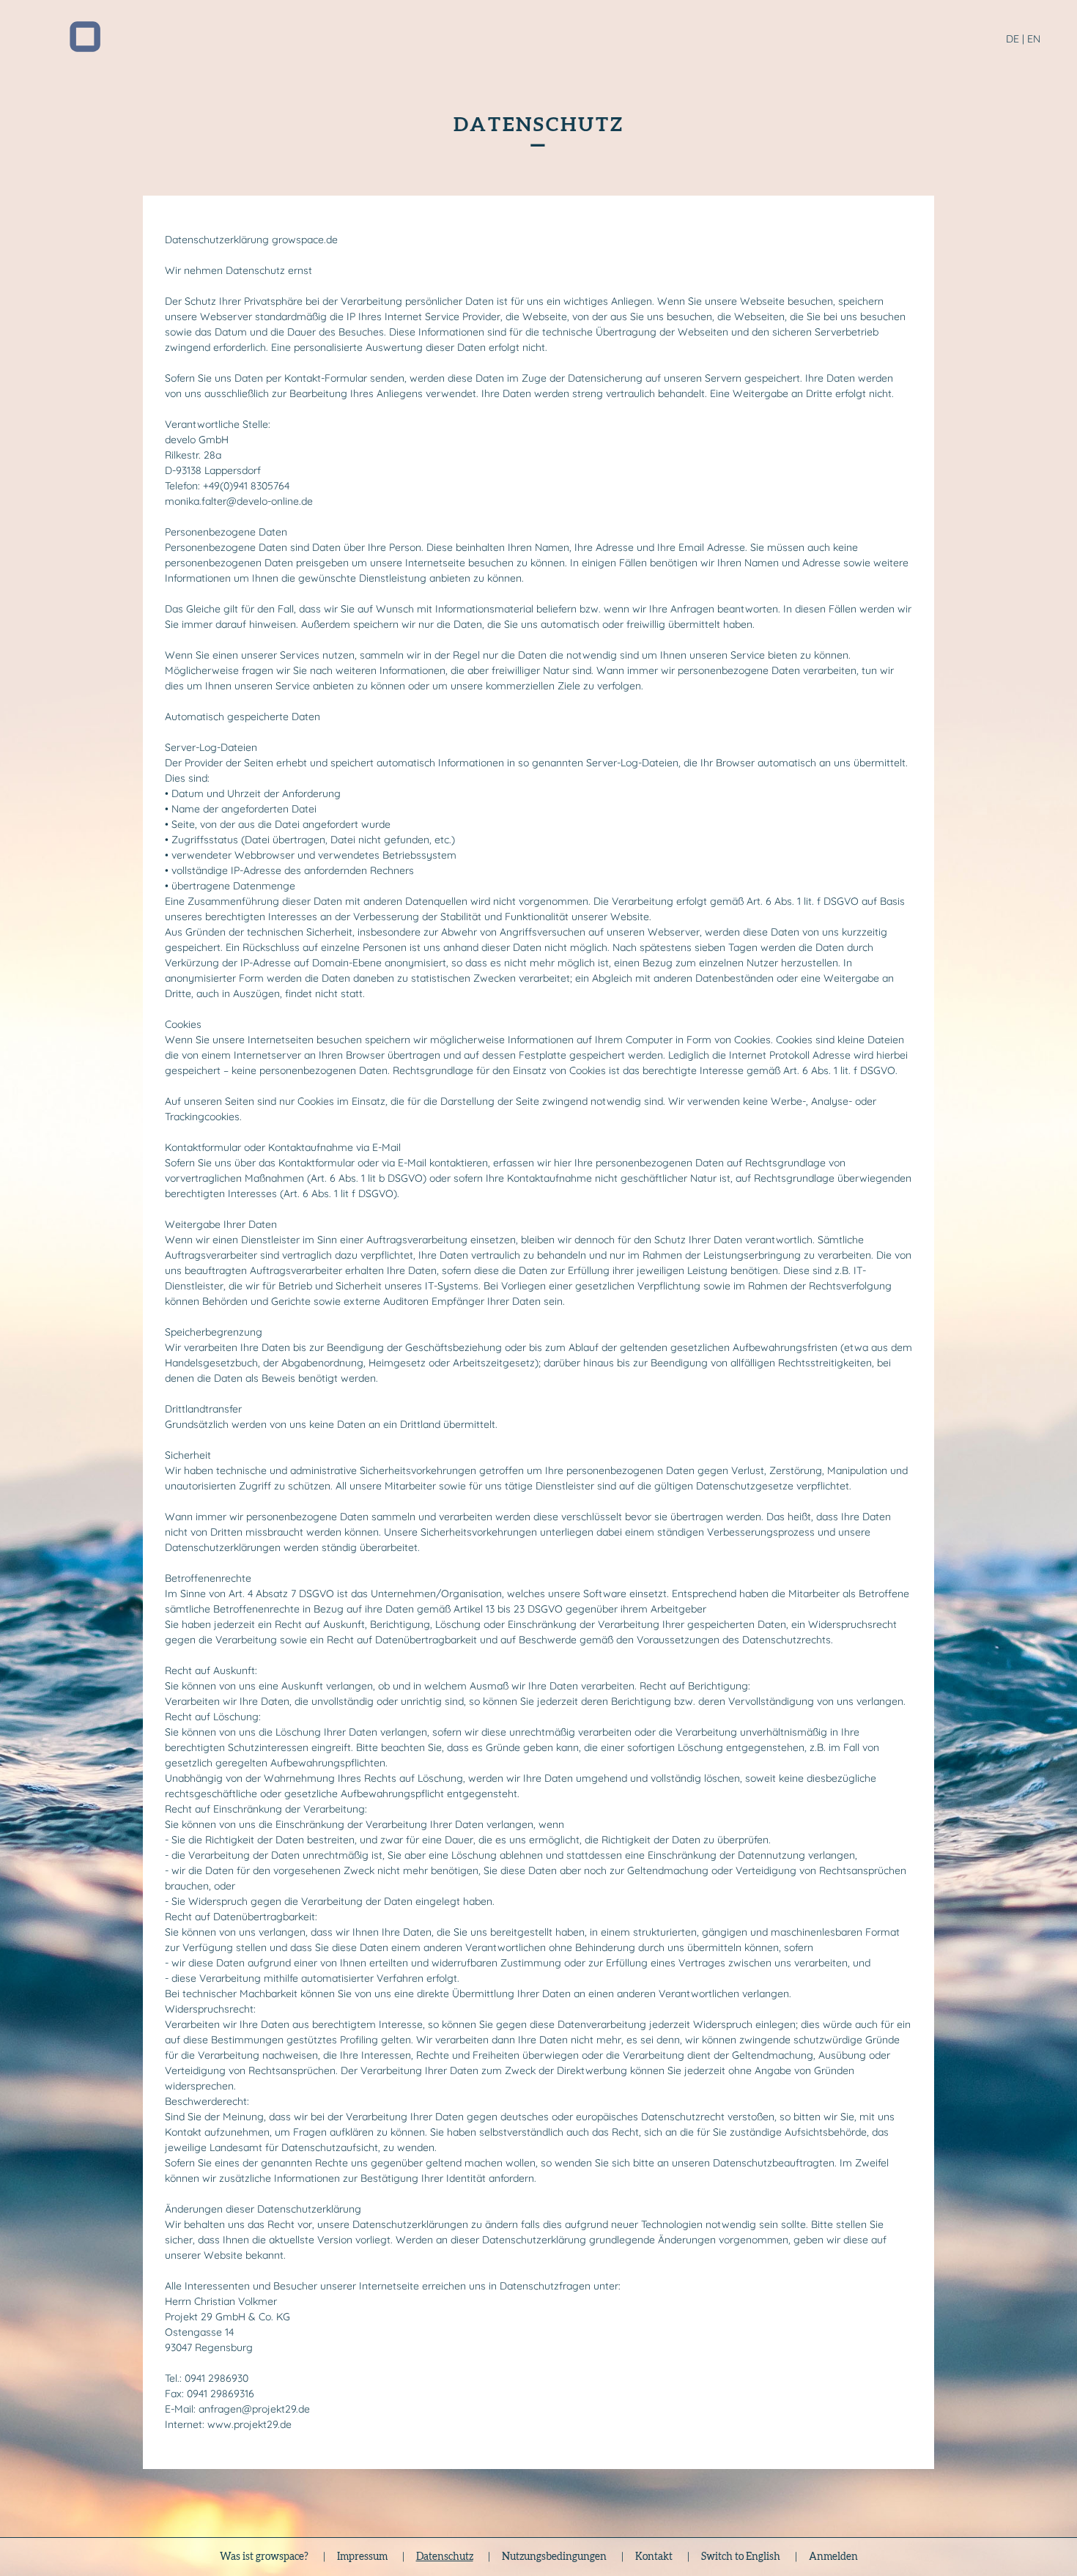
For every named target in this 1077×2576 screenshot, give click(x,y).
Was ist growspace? (264, 2557)
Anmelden (833, 2557)
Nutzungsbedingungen (554, 2557)
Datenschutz (445, 2557)
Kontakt (654, 2557)
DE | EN (1023, 39)
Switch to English (741, 2557)
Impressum (362, 2557)
